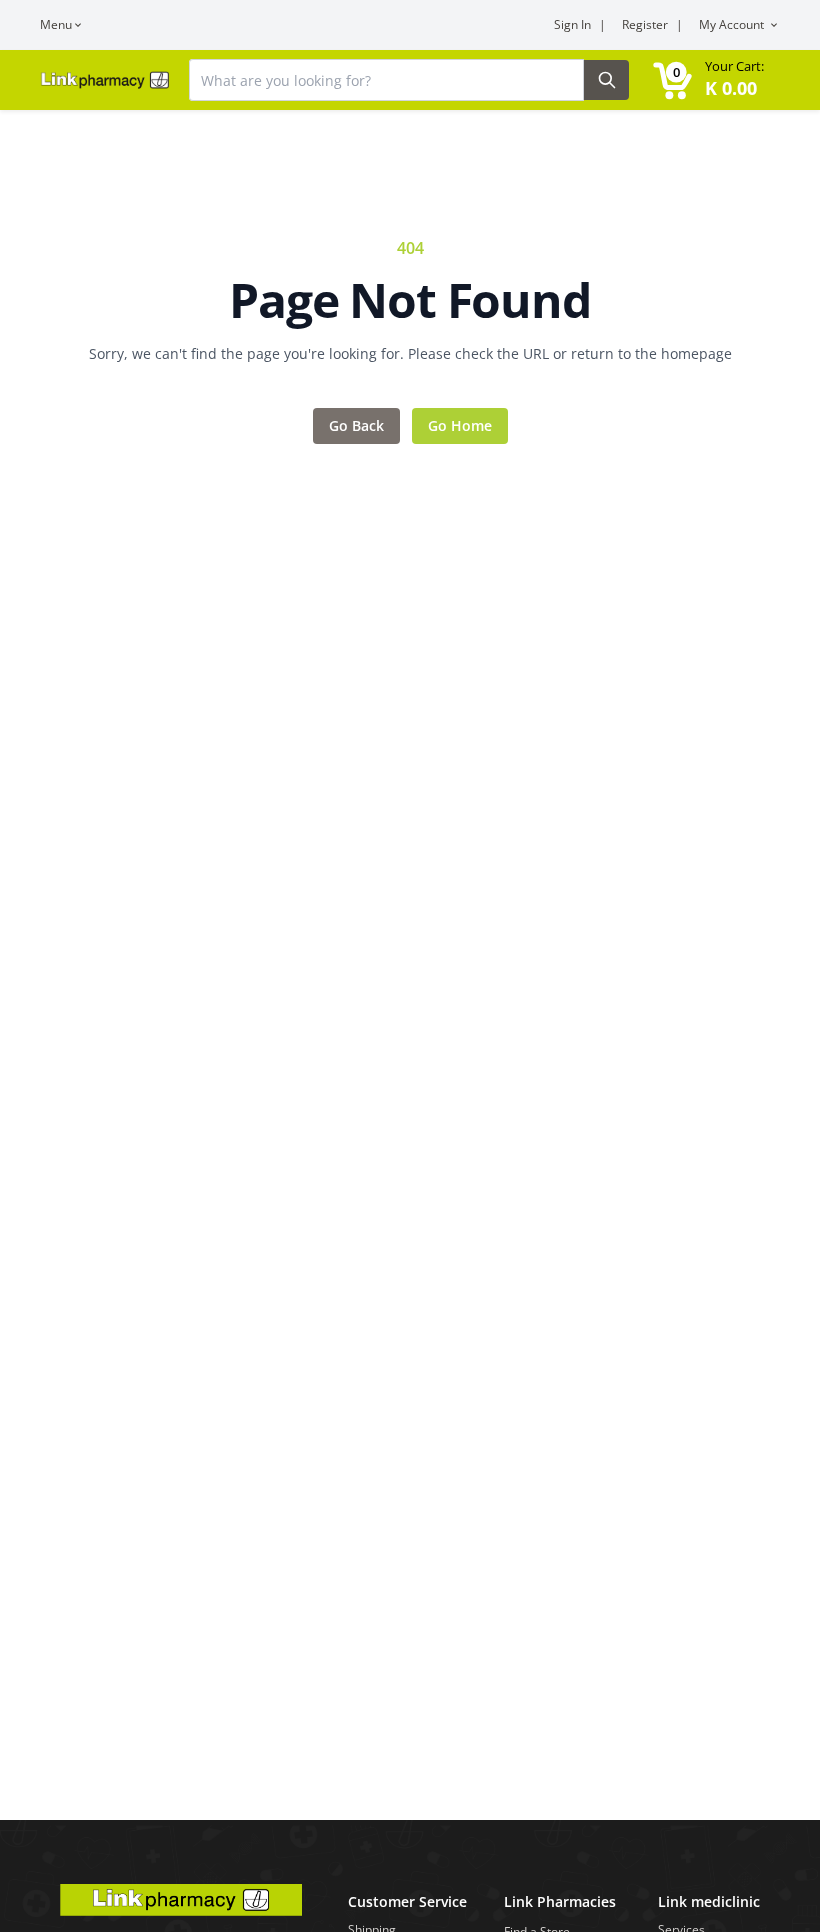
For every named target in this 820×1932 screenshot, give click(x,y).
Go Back (356, 425)
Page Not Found (409, 300)
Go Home (460, 425)
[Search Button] (606, 80)
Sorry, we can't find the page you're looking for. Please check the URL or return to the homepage (410, 353)
